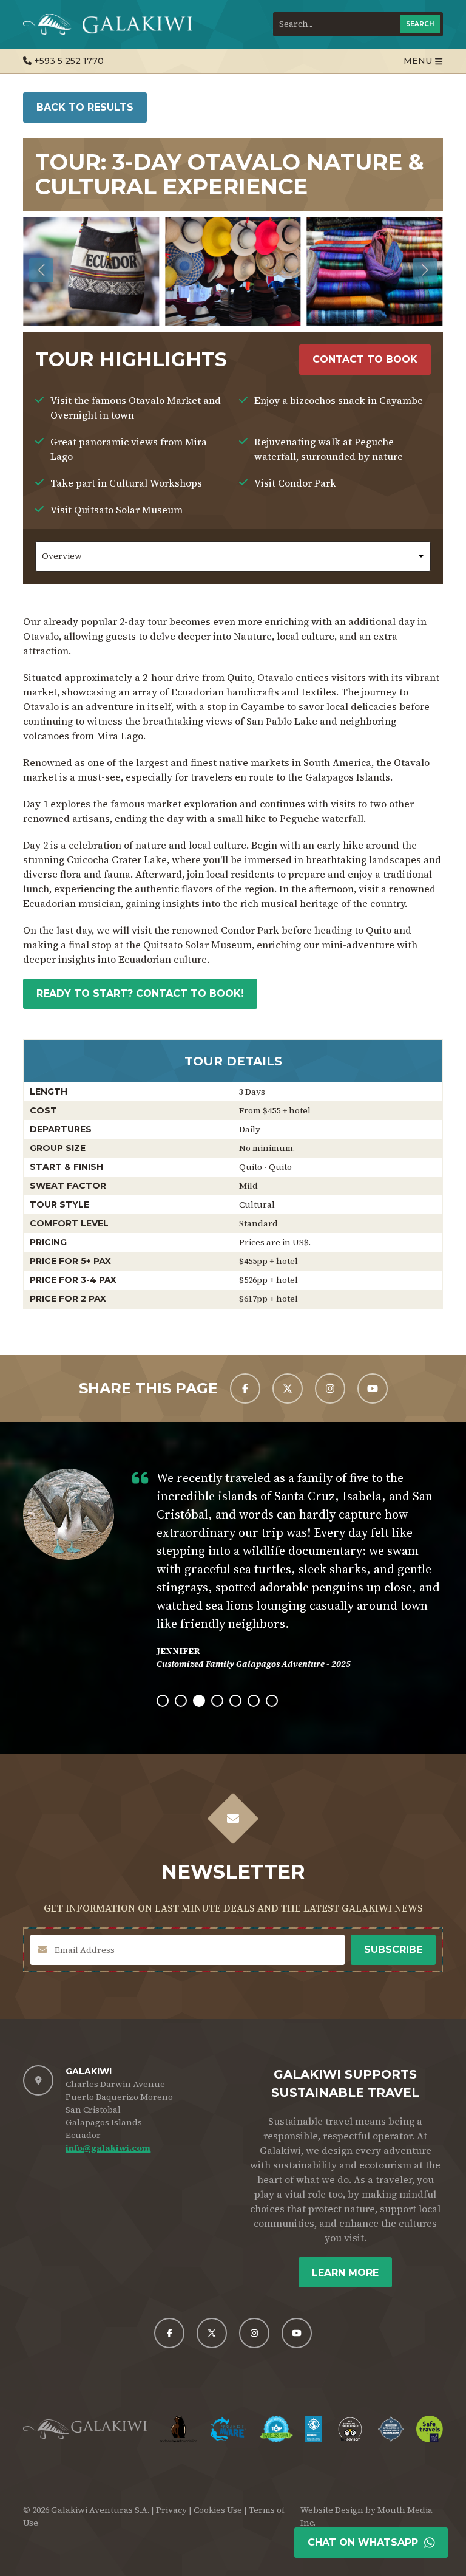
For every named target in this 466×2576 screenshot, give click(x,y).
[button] (425, 270)
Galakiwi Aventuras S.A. (100, 2510)
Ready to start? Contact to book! (140, 993)
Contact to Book (365, 359)
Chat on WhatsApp (363, 2542)
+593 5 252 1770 (68, 61)
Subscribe (393, 1949)
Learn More (345, 2273)
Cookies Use (218, 2510)
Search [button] (420, 24)
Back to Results (85, 107)
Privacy (171, 2510)
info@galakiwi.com (108, 2148)
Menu (418, 61)
